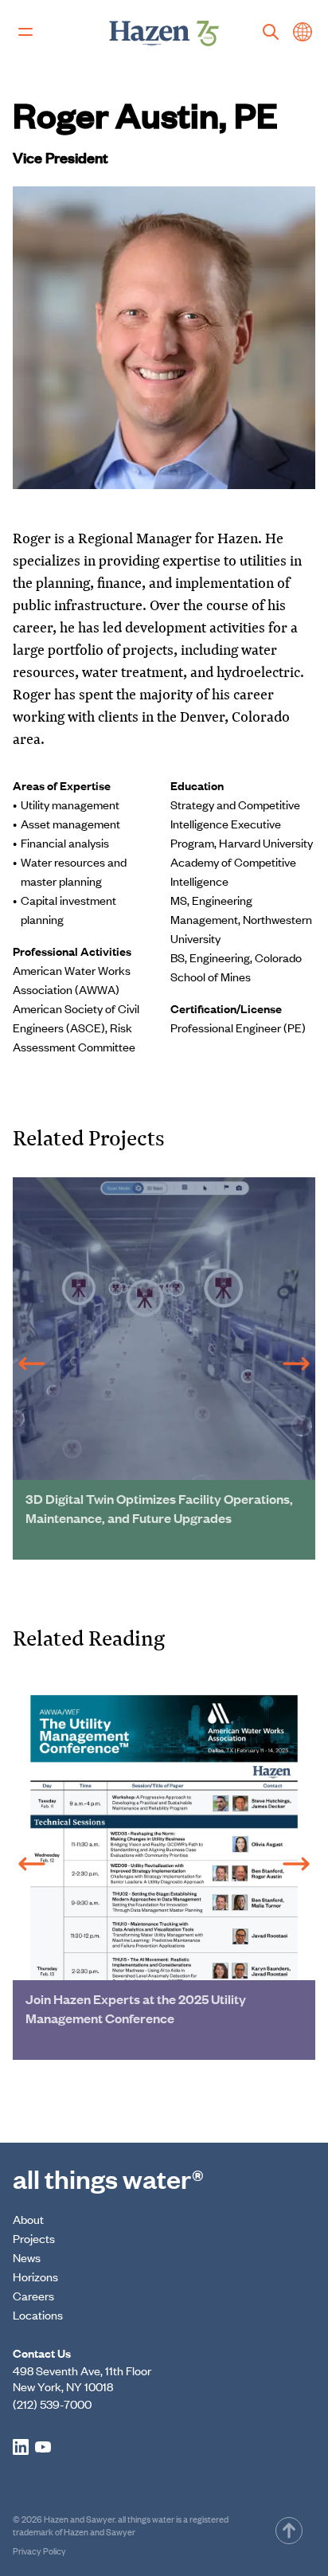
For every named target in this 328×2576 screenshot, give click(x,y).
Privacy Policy (39, 2551)
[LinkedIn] (21, 2447)
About (28, 2219)
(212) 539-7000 (52, 2404)
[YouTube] (43, 2447)
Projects (34, 2238)
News (27, 2257)
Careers (33, 2295)
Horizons (35, 2276)
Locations (38, 2314)
